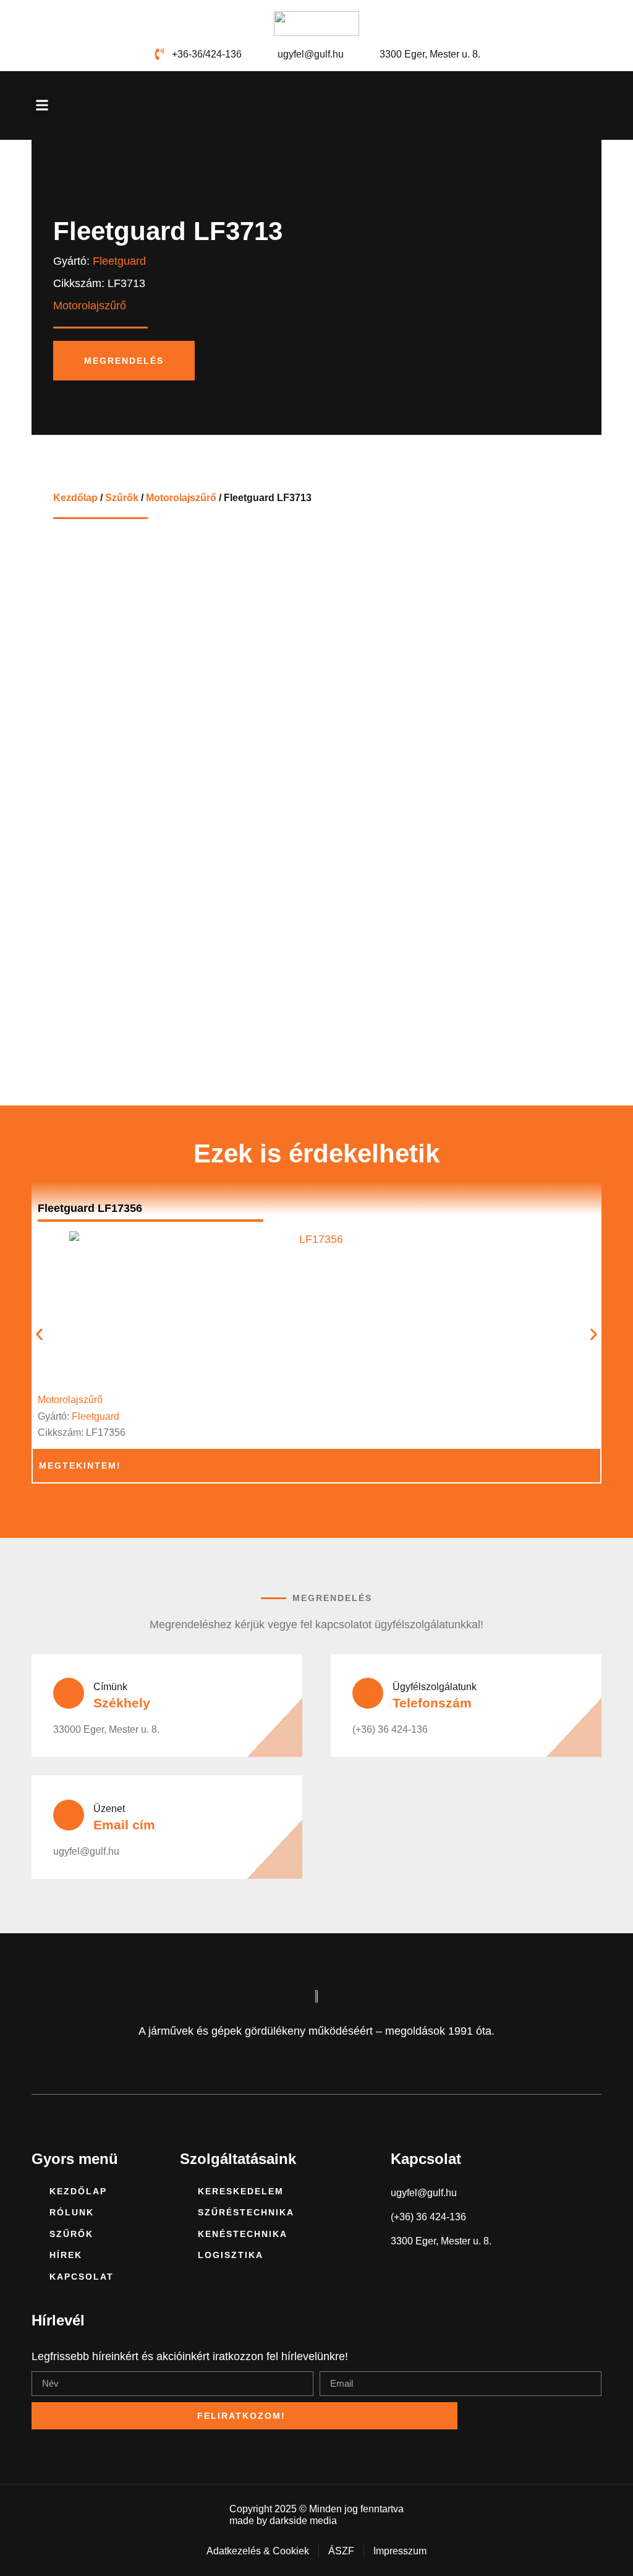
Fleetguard (119, 261)
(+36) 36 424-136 (390, 1729)
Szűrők (122, 497)
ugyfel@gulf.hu (86, 1851)
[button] (42, 105)
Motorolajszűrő (181, 497)
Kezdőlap (75, 497)
